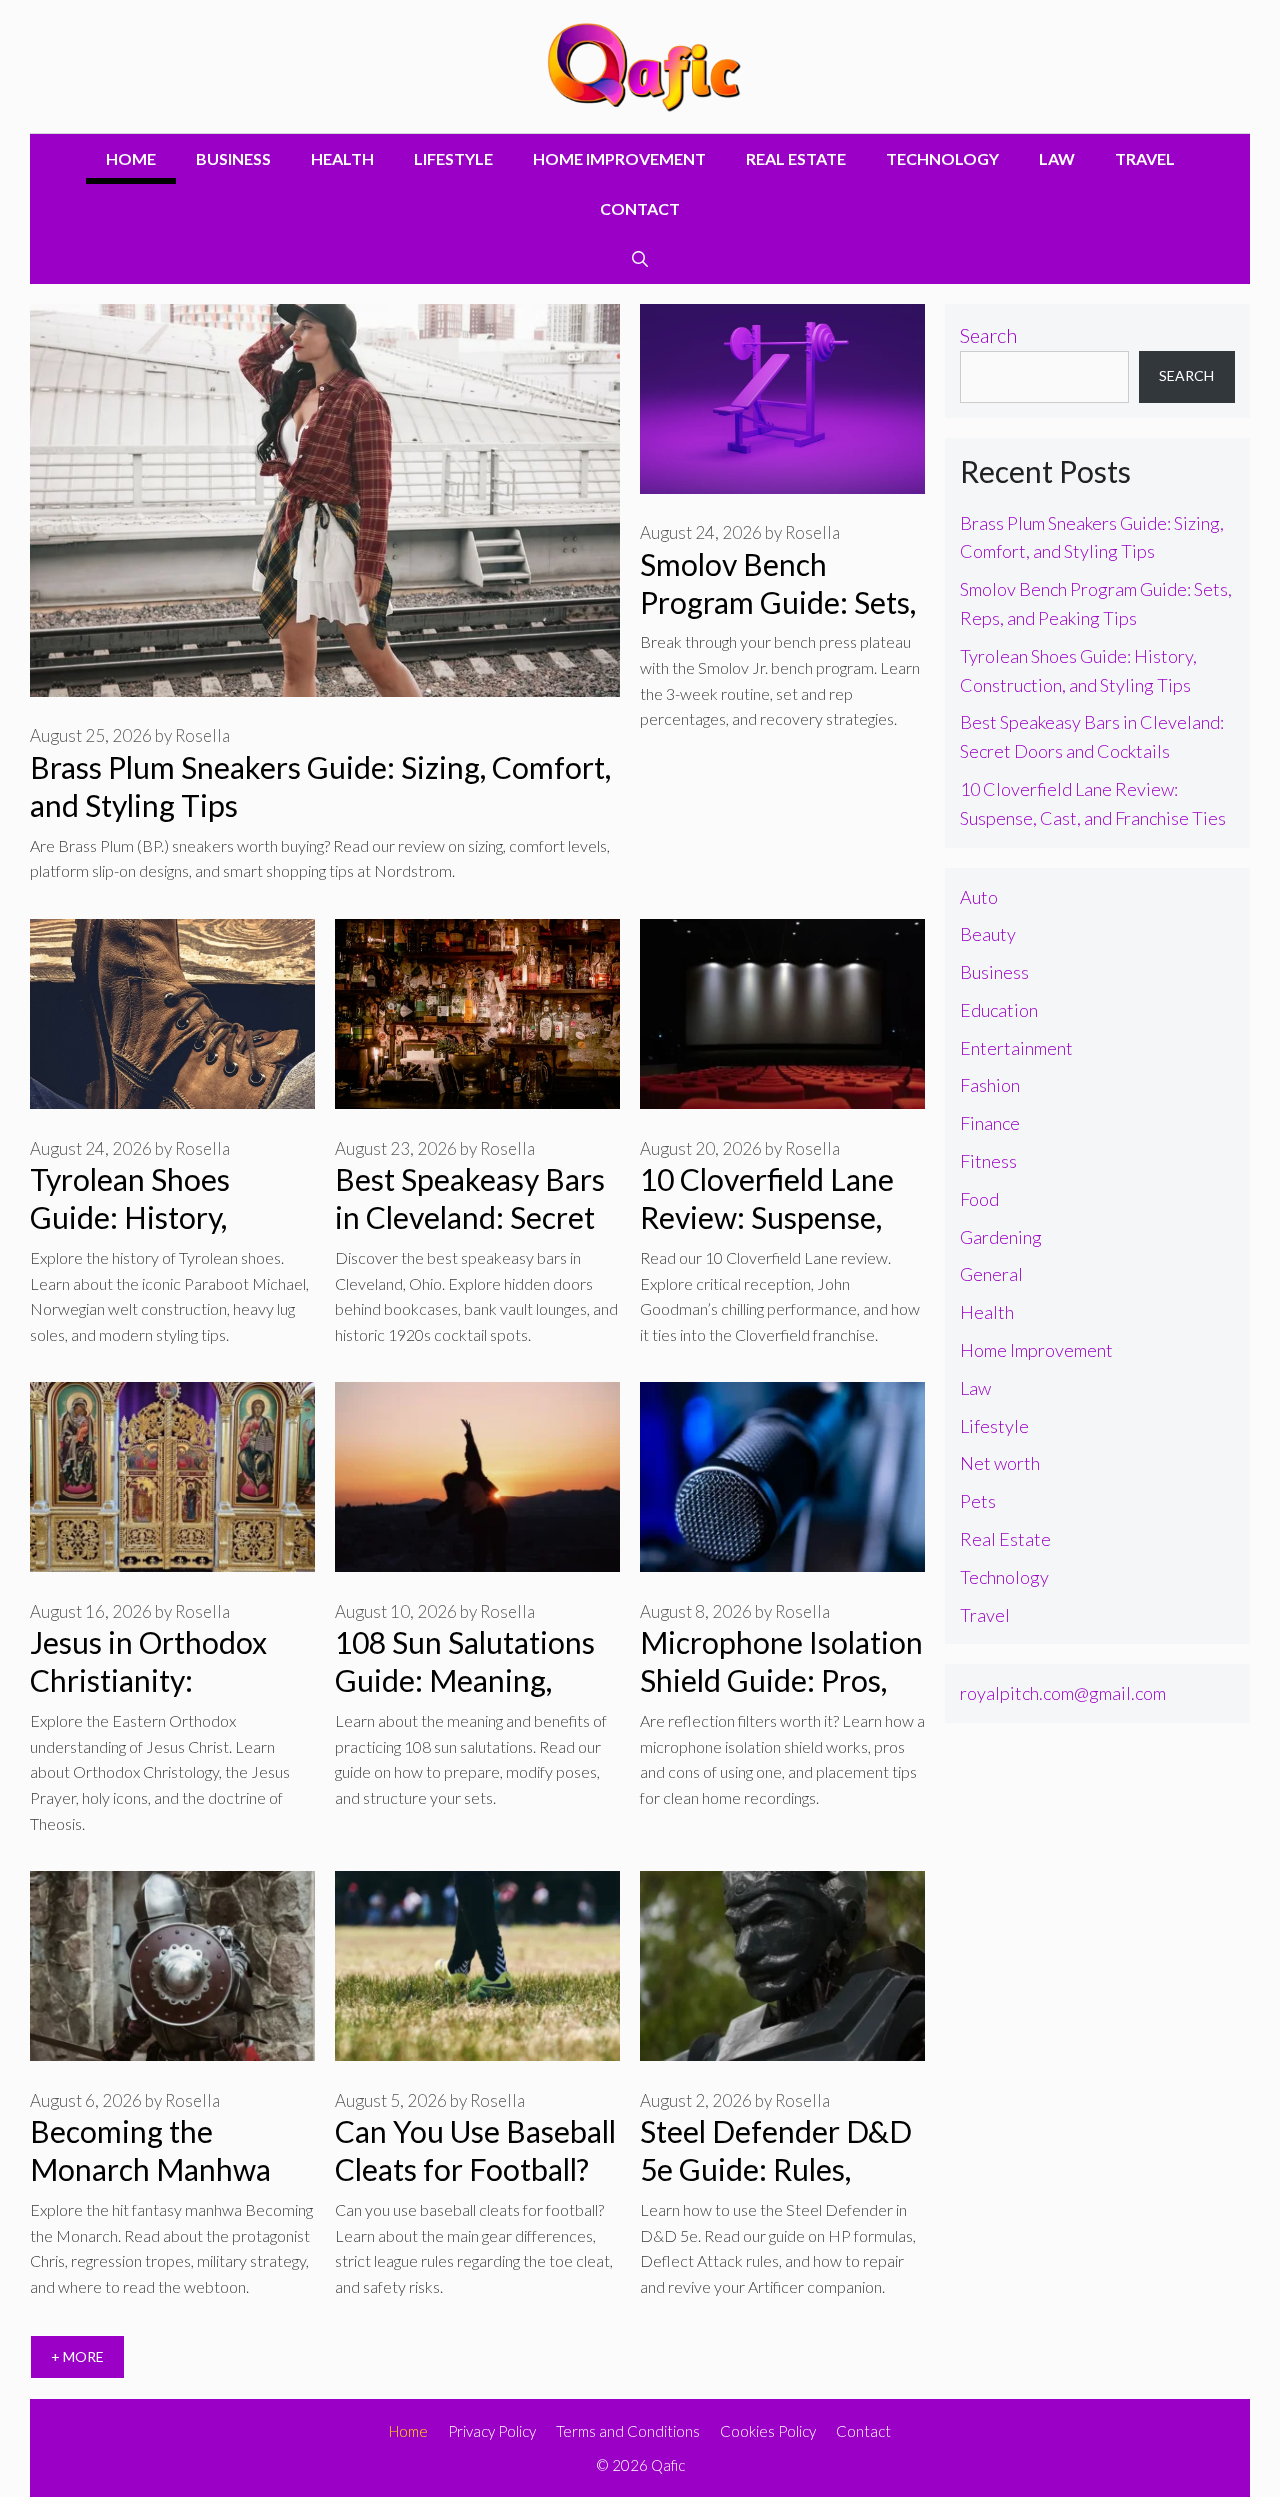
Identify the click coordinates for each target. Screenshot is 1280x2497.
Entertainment (1016, 1048)
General (991, 1274)
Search (988, 335)
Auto (979, 897)
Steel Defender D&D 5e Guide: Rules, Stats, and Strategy (776, 2169)
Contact (640, 208)
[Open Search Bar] (640, 259)
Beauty (988, 934)
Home (131, 158)
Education (999, 1010)
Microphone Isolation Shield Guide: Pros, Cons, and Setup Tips (781, 1680)
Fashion (990, 1085)
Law (1057, 158)
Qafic (668, 2465)
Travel (1145, 158)
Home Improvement (619, 158)
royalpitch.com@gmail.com (1063, 1693)
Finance (990, 1123)
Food (979, 1199)
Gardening (1001, 1237)
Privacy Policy (492, 2431)
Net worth (1000, 1463)
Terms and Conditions (628, 2431)
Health (342, 158)
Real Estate (796, 158)
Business (233, 158)
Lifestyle (453, 158)
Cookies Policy (768, 2431)
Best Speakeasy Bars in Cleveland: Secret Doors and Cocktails (470, 1217)
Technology (942, 158)
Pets (978, 1501)
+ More (77, 2356)
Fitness (988, 1161)
